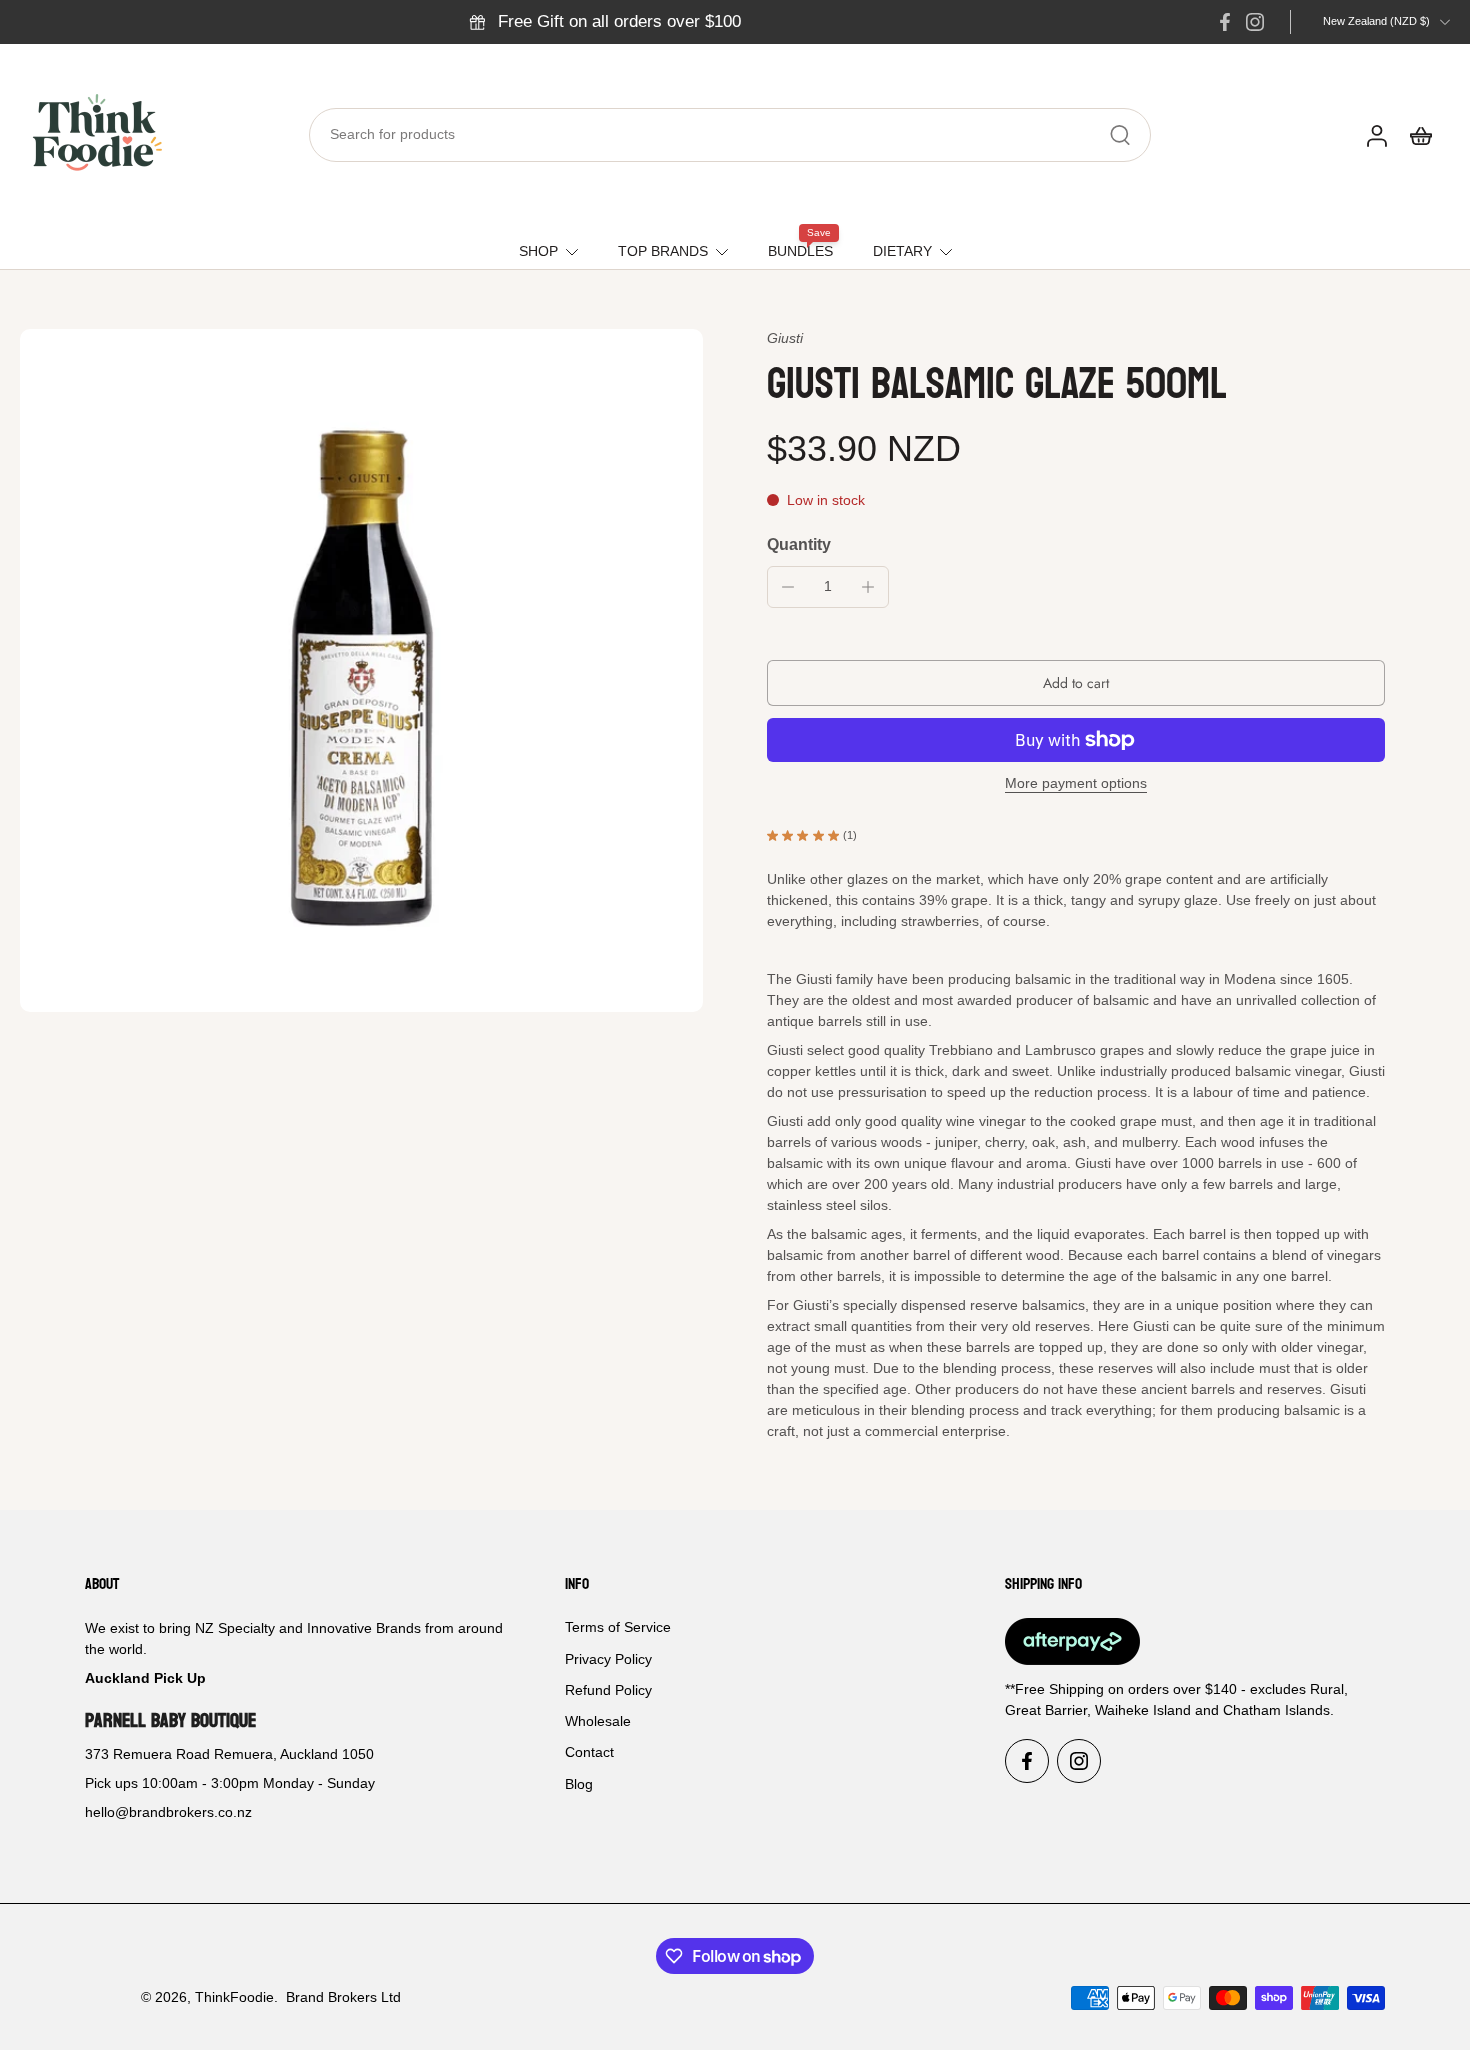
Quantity (799, 544)
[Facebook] (1225, 22)
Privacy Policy (608, 1659)
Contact (589, 1753)
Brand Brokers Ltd (343, 1997)
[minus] (788, 587)
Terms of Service (618, 1628)
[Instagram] (1255, 22)
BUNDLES (800, 251)
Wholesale (598, 1721)
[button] (1076, 683)
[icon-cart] (1420, 135)
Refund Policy (608, 1690)
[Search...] (1120, 135)
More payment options (1076, 783)
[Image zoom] (361, 670)
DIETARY (902, 251)
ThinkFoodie (234, 1997)
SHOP (538, 251)
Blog (579, 1784)
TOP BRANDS (663, 251)
